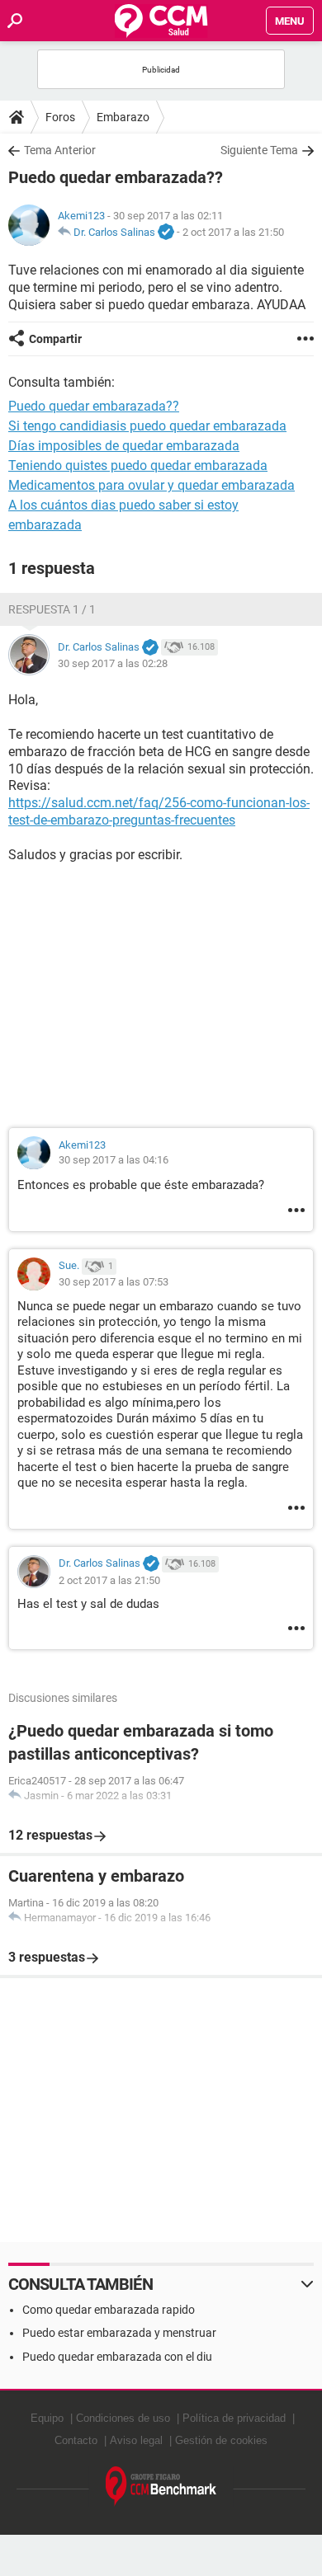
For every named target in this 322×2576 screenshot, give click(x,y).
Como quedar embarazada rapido (109, 2310)
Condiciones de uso (123, 2418)
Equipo (47, 2418)
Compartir (55, 339)
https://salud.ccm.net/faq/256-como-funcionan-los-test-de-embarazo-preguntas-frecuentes (159, 811)
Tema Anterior (60, 150)
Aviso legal (136, 2440)
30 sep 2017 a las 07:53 (114, 1282)
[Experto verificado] (166, 233)
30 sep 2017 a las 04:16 (114, 1160)
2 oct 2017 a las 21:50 (233, 232)
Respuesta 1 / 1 (52, 609)
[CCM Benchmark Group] (161, 2487)
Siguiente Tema (259, 150)
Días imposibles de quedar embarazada (124, 446)
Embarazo (123, 117)
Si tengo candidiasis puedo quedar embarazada (147, 426)
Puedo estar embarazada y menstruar (119, 2333)
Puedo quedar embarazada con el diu (117, 2357)
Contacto (76, 2440)
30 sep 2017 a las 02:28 (113, 663)
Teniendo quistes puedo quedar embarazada (138, 465)
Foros (60, 117)
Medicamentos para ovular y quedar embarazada (152, 485)
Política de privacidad (234, 2418)
